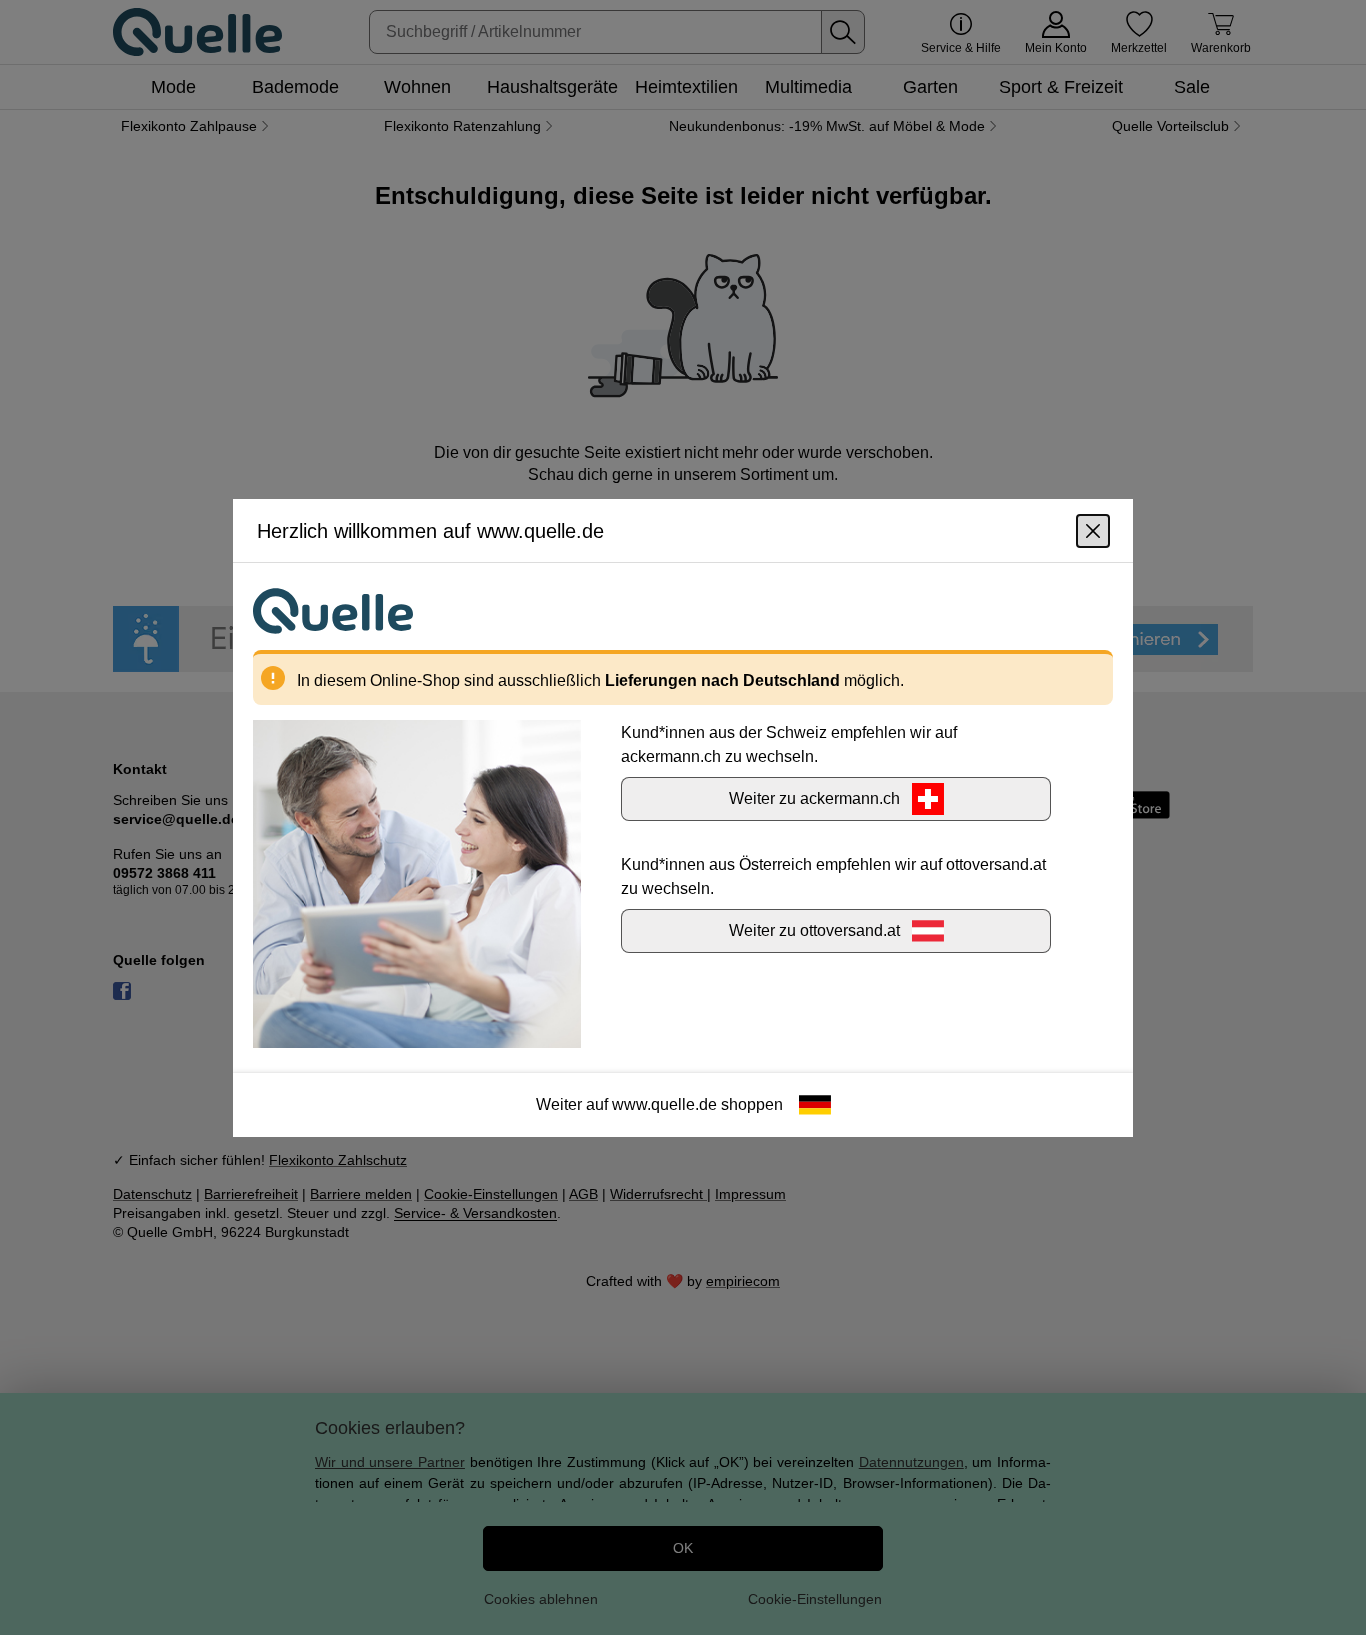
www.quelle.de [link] (664, 1103)
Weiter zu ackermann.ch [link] (814, 797)
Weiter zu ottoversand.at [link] (814, 929)
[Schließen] (1093, 530)
